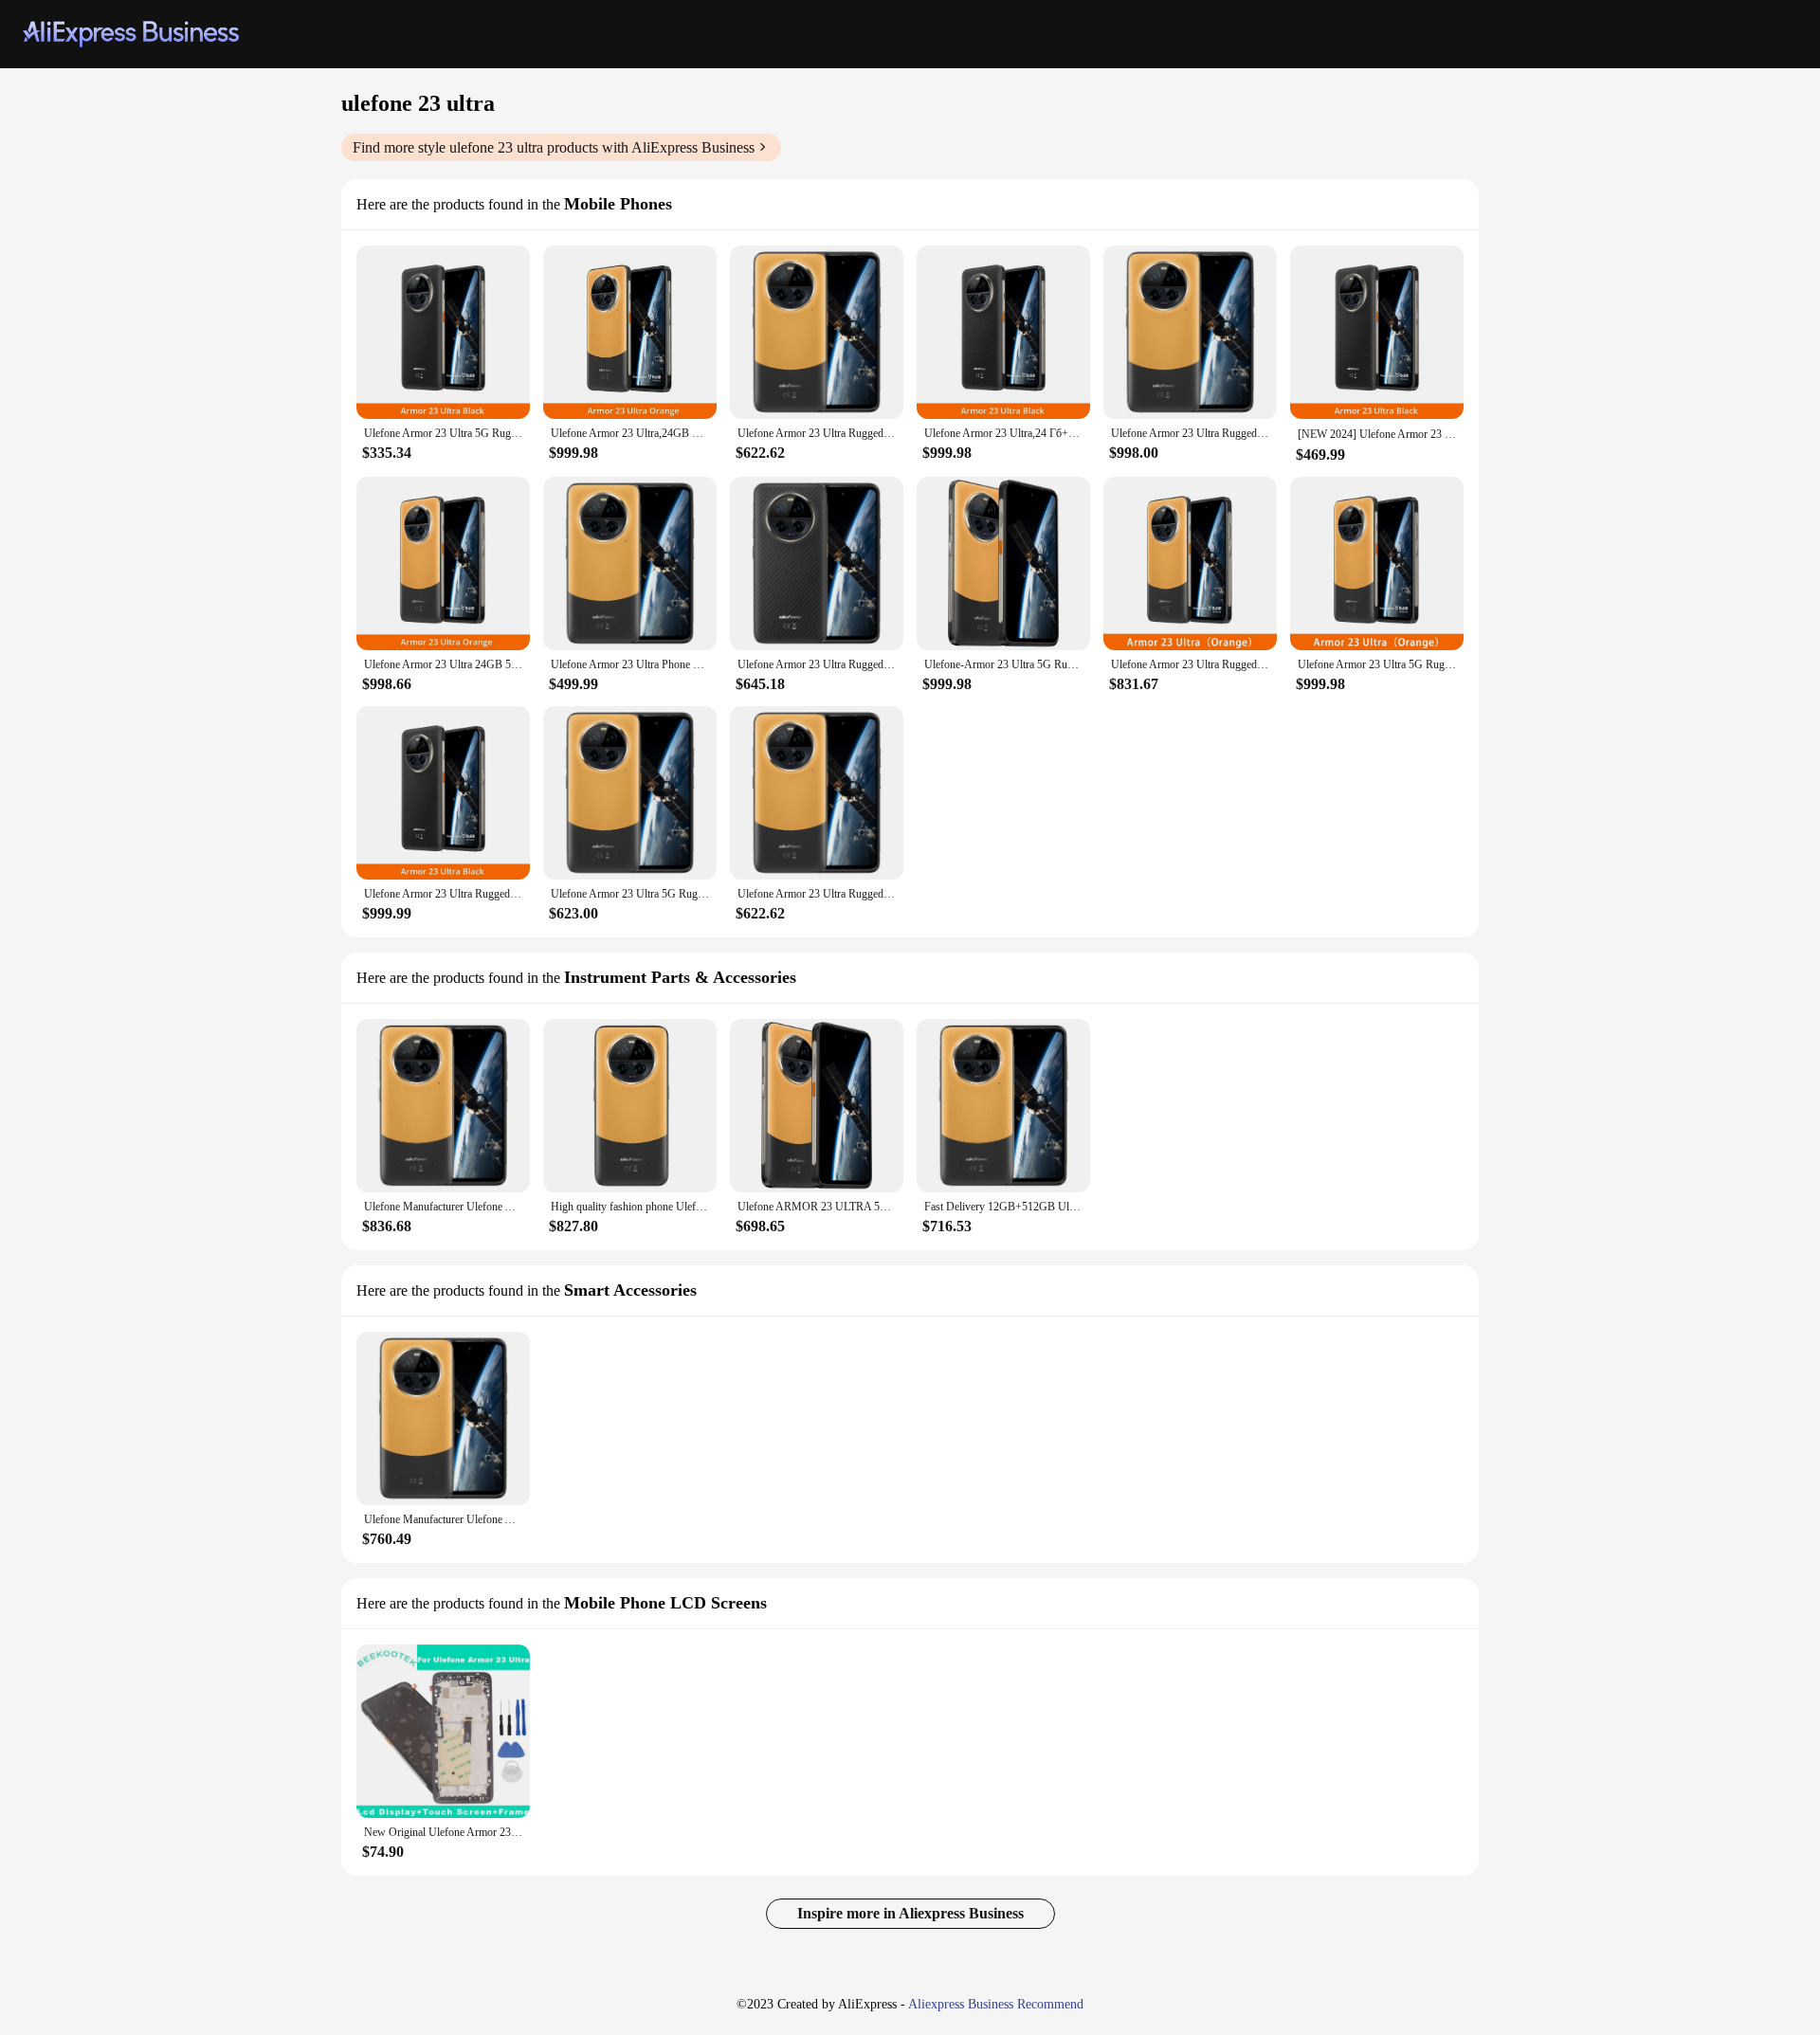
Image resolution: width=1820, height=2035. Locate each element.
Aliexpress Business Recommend (996, 2004)
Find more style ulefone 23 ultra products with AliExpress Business (554, 147)
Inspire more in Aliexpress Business (910, 1913)
